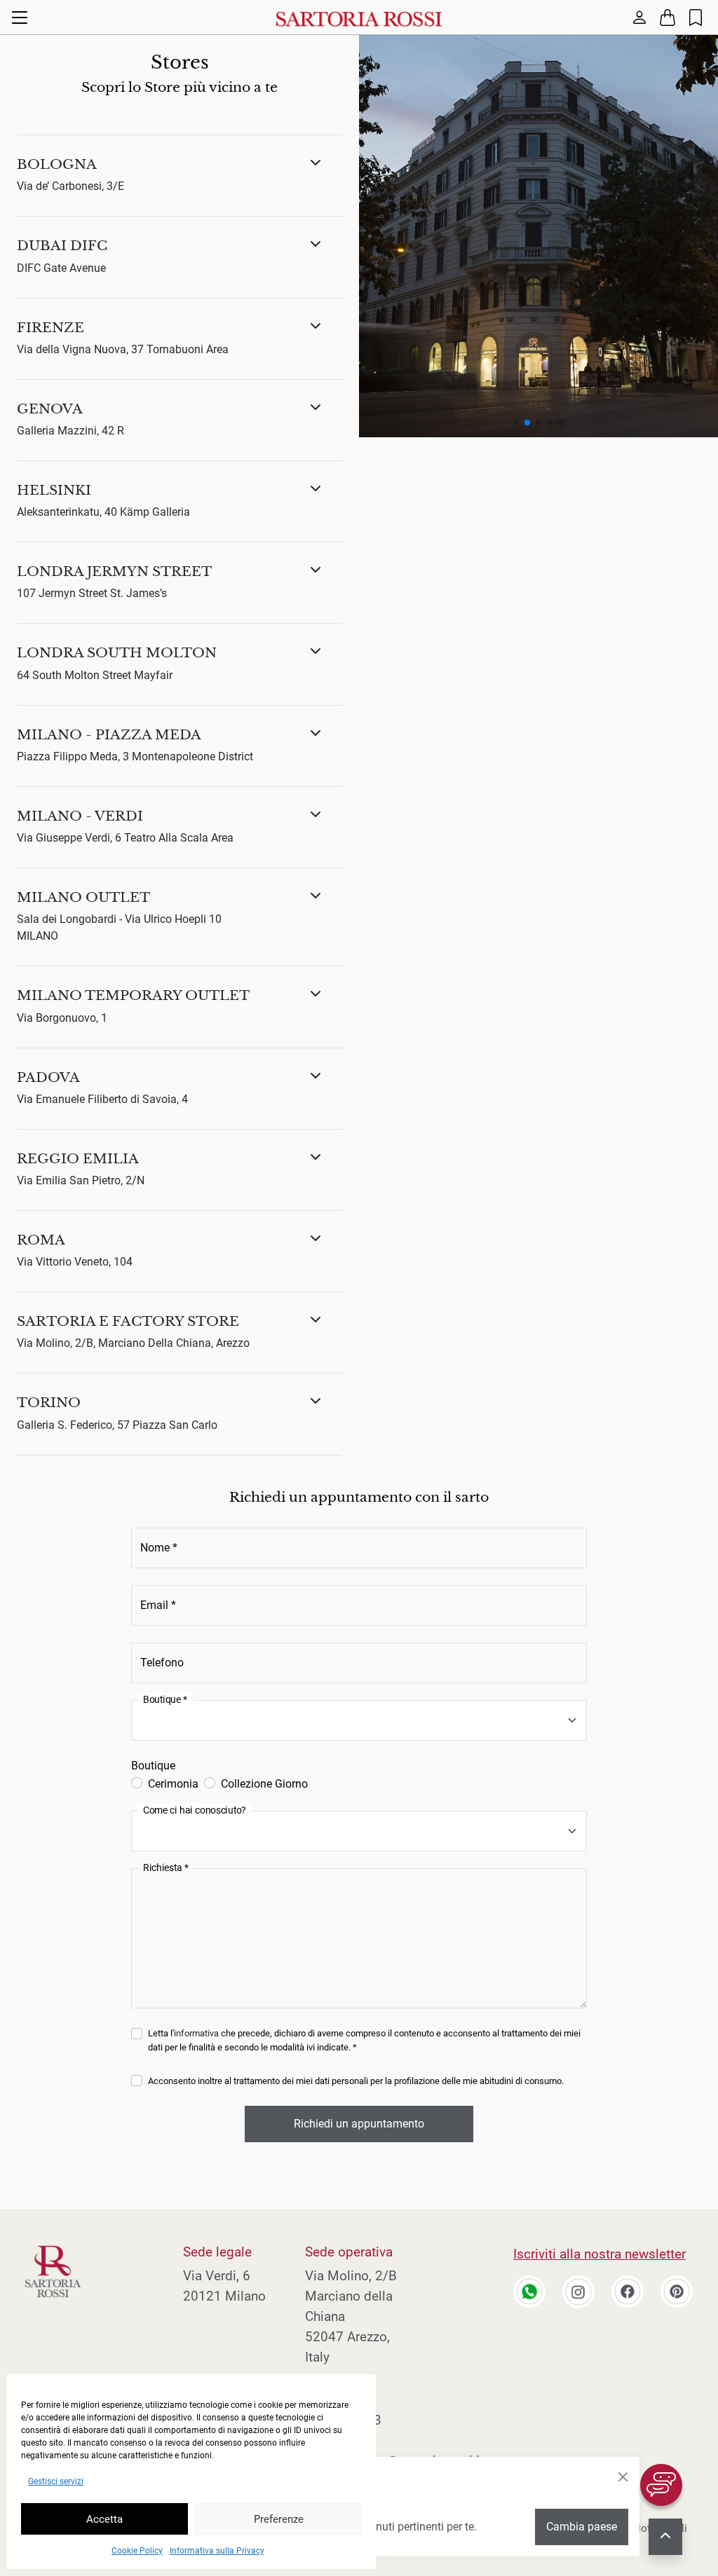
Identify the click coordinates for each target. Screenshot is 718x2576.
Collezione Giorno (264, 1784)
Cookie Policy (137, 2551)
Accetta (104, 2519)
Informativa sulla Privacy (217, 2551)
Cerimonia (173, 1784)
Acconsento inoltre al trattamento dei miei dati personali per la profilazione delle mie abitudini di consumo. (356, 2081)
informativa (196, 2033)
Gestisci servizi (56, 2481)
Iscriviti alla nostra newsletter (600, 2254)
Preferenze (279, 2519)
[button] (179, 176)
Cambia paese (582, 2527)
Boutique (153, 1766)
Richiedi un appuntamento (359, 2124)
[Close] (623, 2477)
